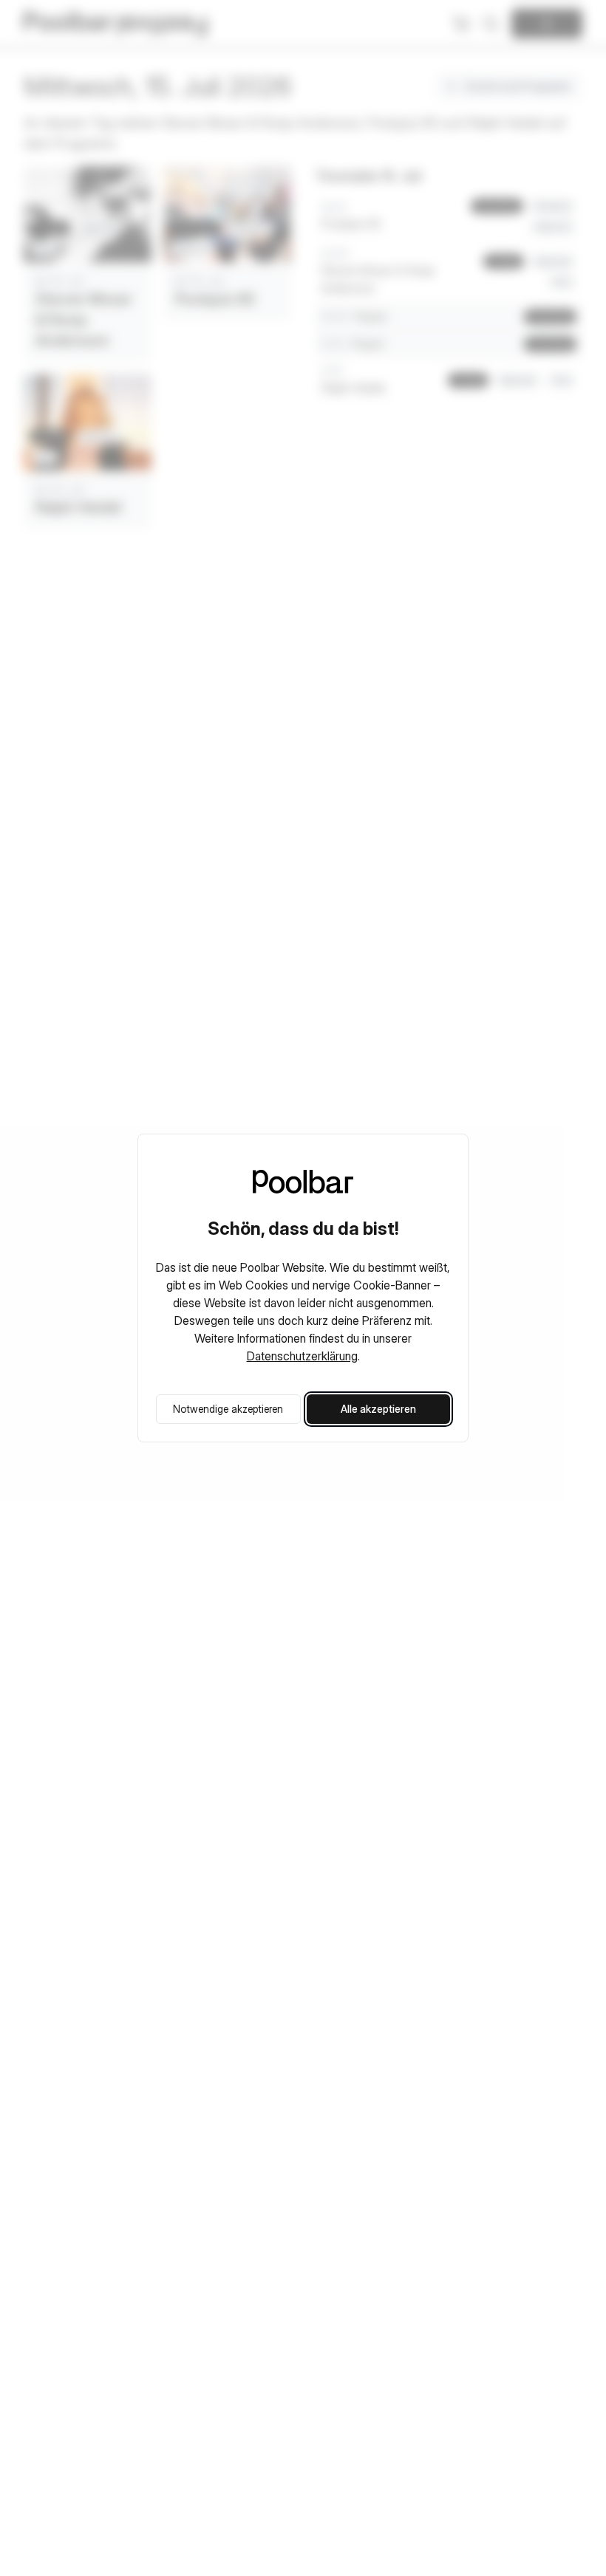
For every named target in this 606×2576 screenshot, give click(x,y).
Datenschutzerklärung (302, 1356)
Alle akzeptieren (378, 1409)
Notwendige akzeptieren (228, 1409)
